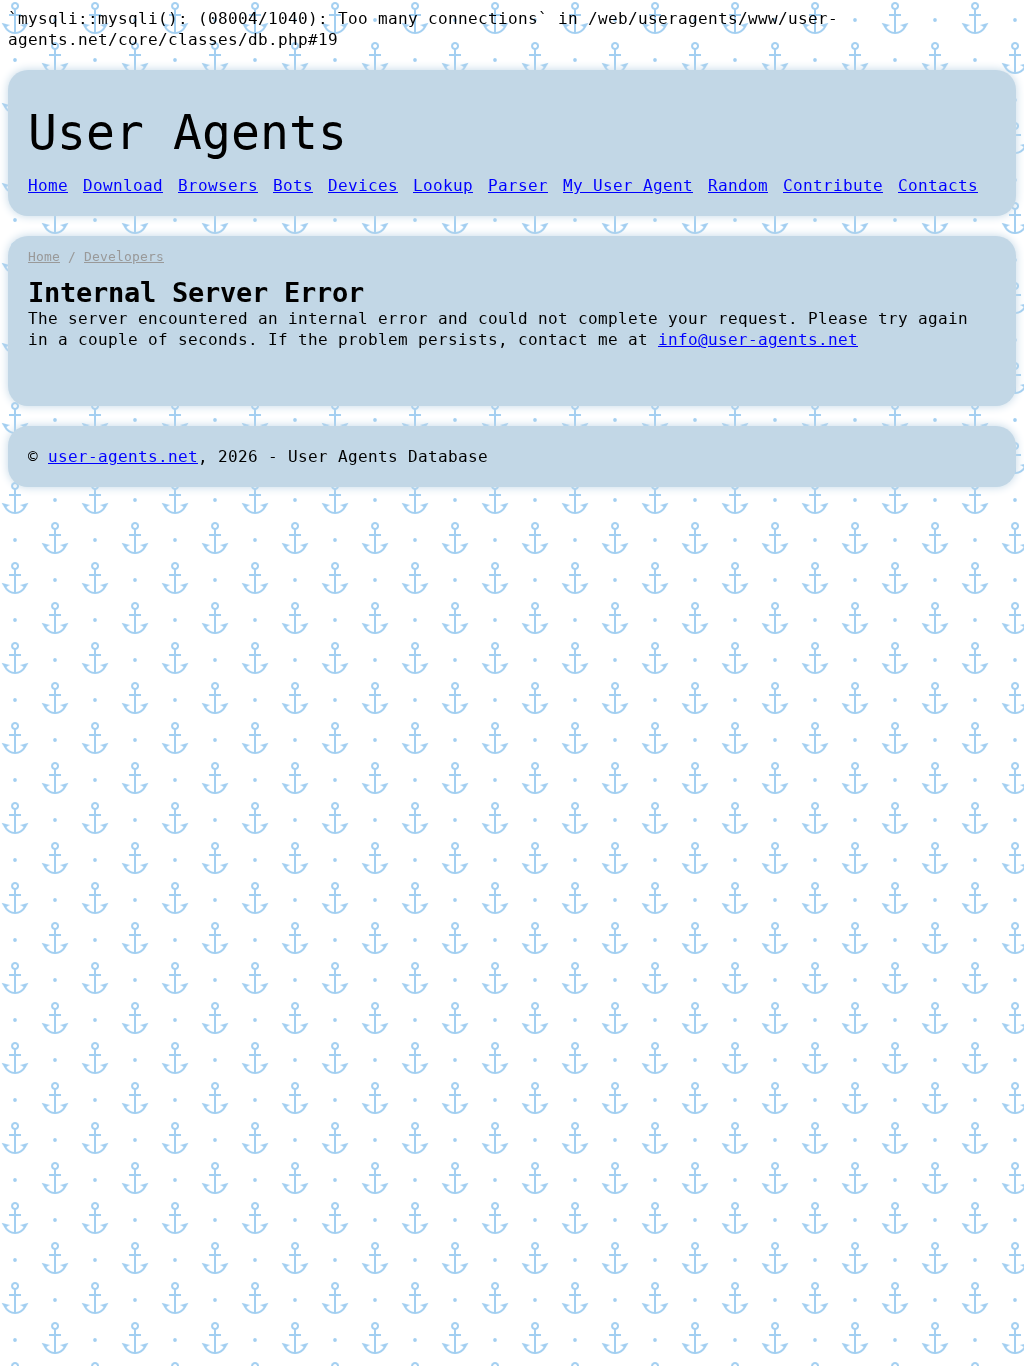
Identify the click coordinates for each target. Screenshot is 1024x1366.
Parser (518, 185)
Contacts (938, 185)
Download (123, 185)
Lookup (443, 185)
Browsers (218, 185)
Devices (363, 185)
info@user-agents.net (758, 339)
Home (48, 185)
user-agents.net (123, 456)
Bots (293, 185)
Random (738, 185)
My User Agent (628, 185)
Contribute (833, 185)
